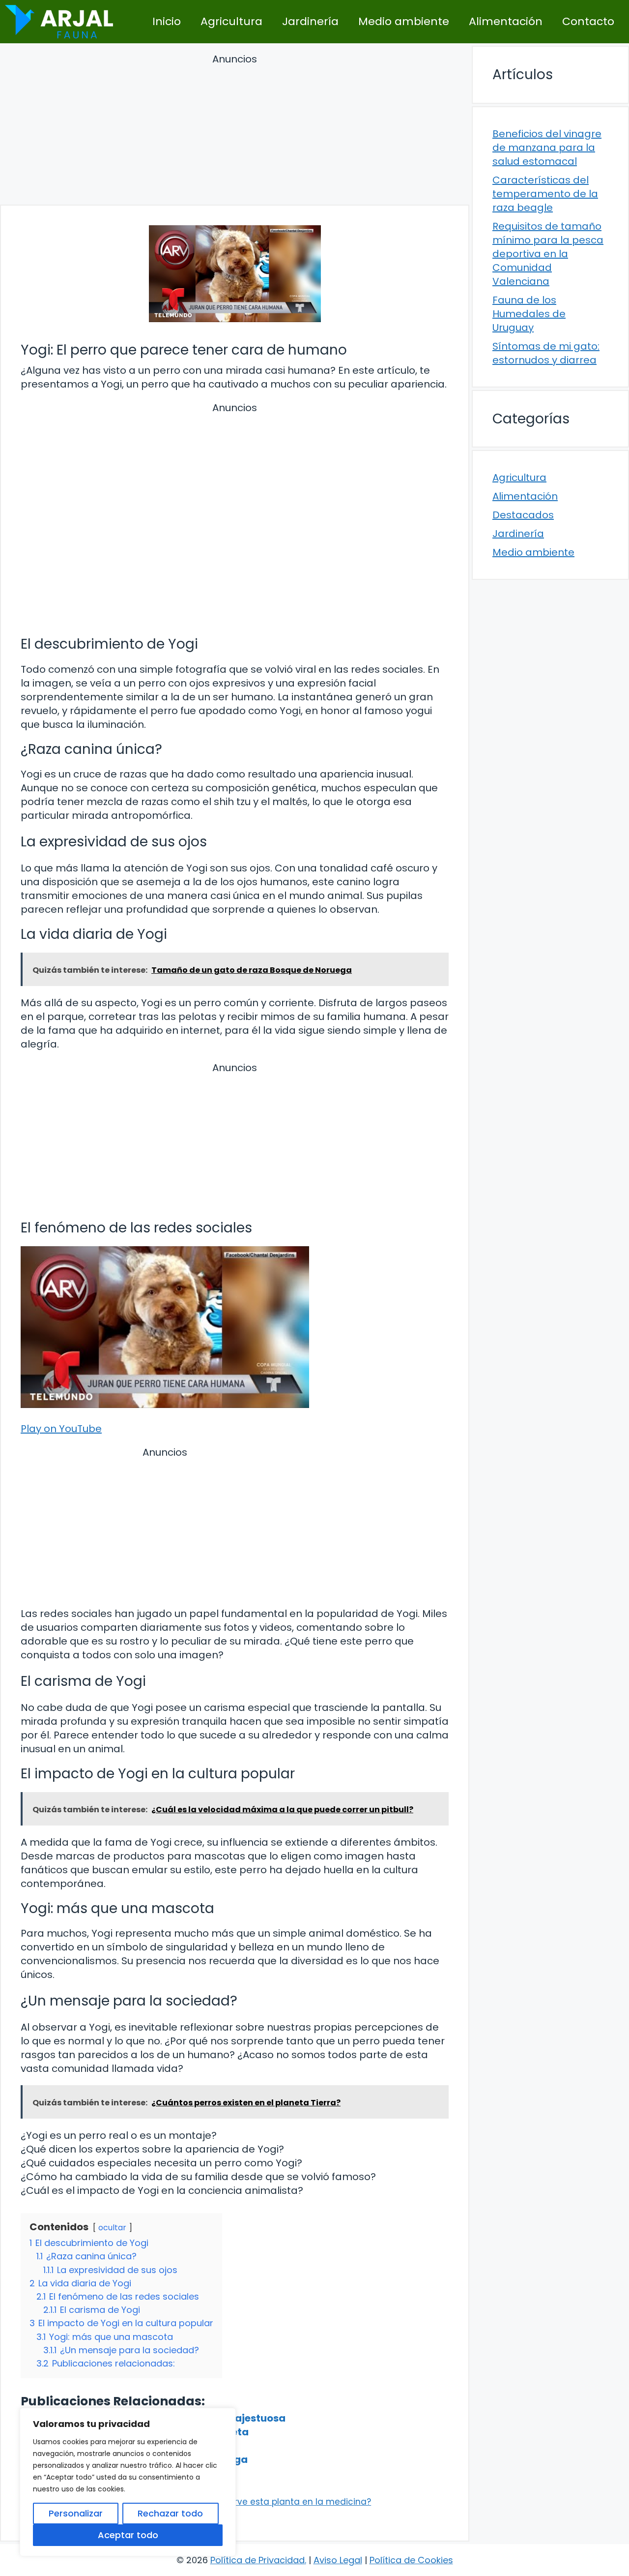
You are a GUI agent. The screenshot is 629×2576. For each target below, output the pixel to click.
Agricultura (231, 21)
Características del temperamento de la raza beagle (545, 194)
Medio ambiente (404, 21)
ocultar (112, 2228)
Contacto (588, 21)
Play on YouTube (61, 1429)
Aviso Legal (338, 2560)
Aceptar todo (128, 2535)
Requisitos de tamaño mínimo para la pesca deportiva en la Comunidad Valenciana (548, 254)
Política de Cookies (411, 2560)
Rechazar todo (170, 2513)
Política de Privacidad (257, 2560)
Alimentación (506, 21)
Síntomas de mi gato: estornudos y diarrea (546, 353)
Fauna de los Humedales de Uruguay (529, 314)
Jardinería (310, 21)
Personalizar (76, 2513)
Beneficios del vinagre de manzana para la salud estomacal (547, 148)
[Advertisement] (235, 131)
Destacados (523, 515)
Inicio (167, 21)
